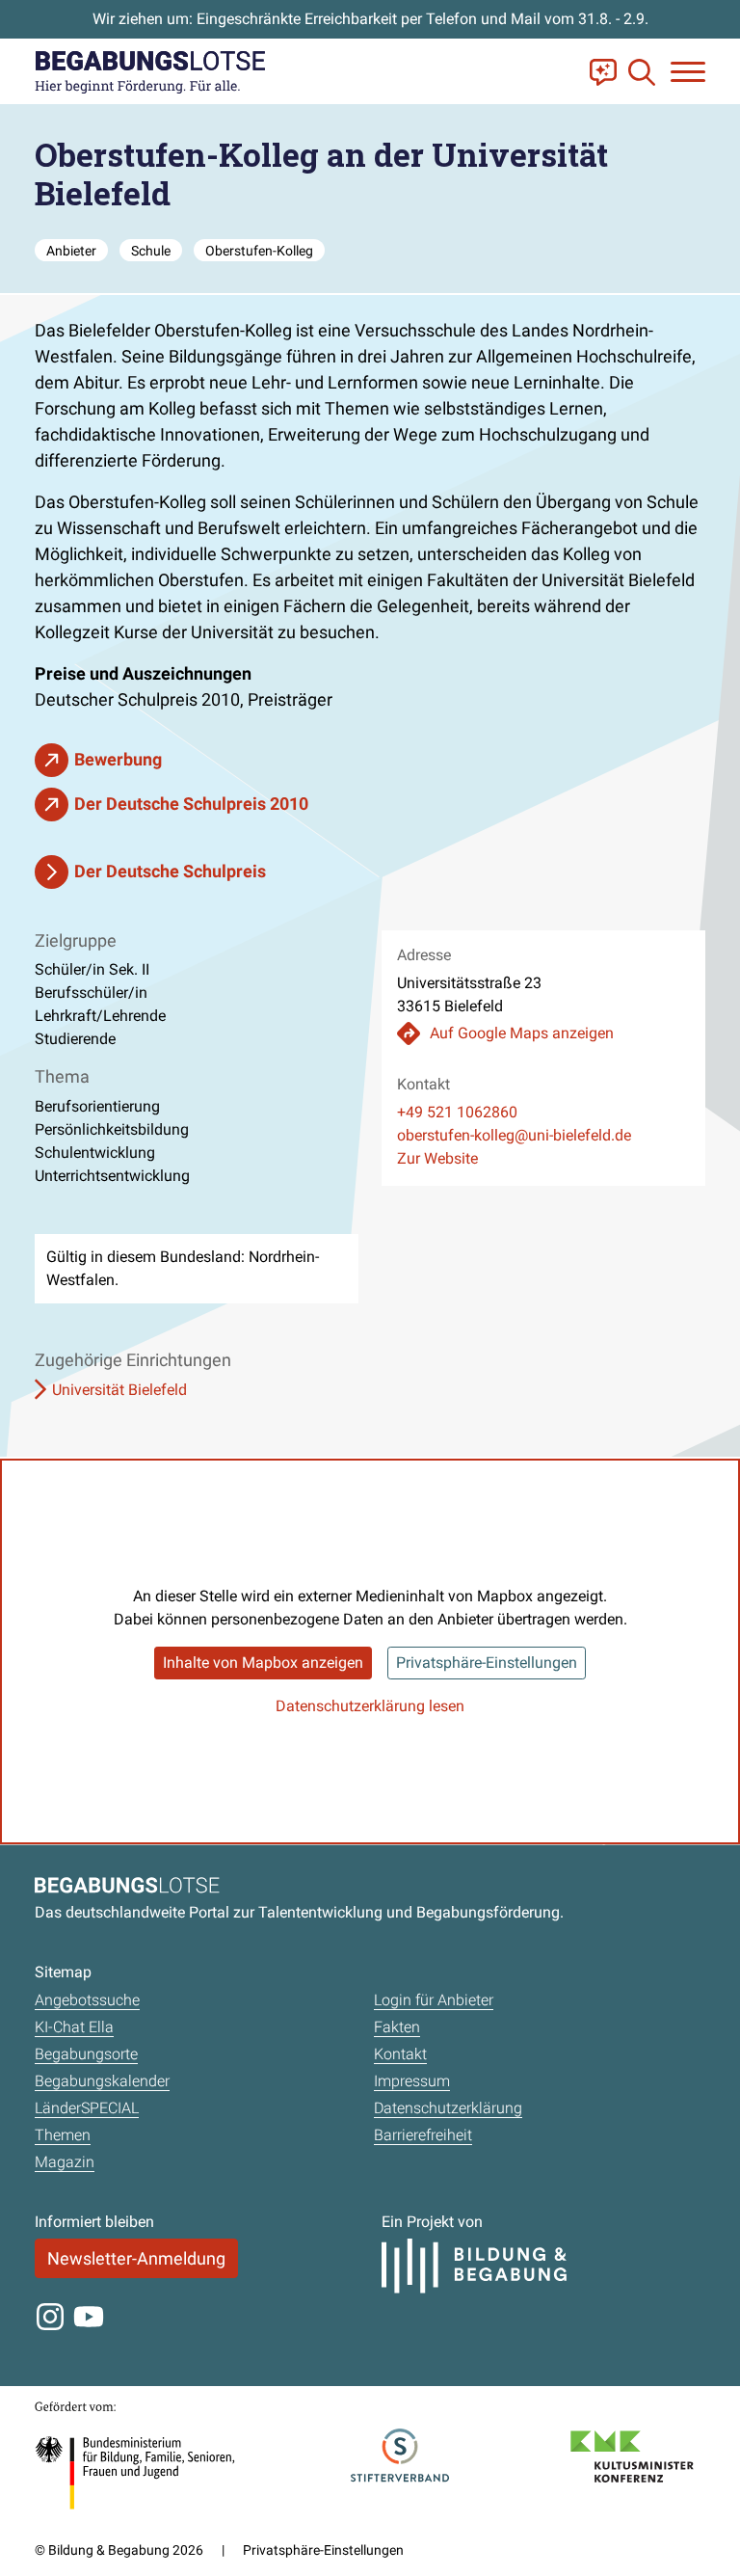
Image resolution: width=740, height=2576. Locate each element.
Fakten (397, 2027)
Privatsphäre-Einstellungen (487, 1663)
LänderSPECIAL (87, 2108)
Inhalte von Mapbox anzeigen (263, 1663)
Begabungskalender (102, 2081)
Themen (63, 2135)
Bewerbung (118, 759)
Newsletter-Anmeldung (136, 2258)
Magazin (65, 2162)
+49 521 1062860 (457, 1112)
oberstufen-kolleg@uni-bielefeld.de (514, 1135)
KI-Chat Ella (74, 2027)
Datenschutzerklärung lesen (370, 1706)
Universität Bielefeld (119, 1390)
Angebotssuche (87, 2000)
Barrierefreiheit (423, 2135)
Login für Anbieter (434, 2000)
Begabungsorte (86, 2054)
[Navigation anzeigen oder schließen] (688, 72)
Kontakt (400, 2054)
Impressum (412, 2081)
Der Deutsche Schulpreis (170, 871)
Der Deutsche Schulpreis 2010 (191, 804)
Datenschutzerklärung (448, 2108)
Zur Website (437, 1158)
